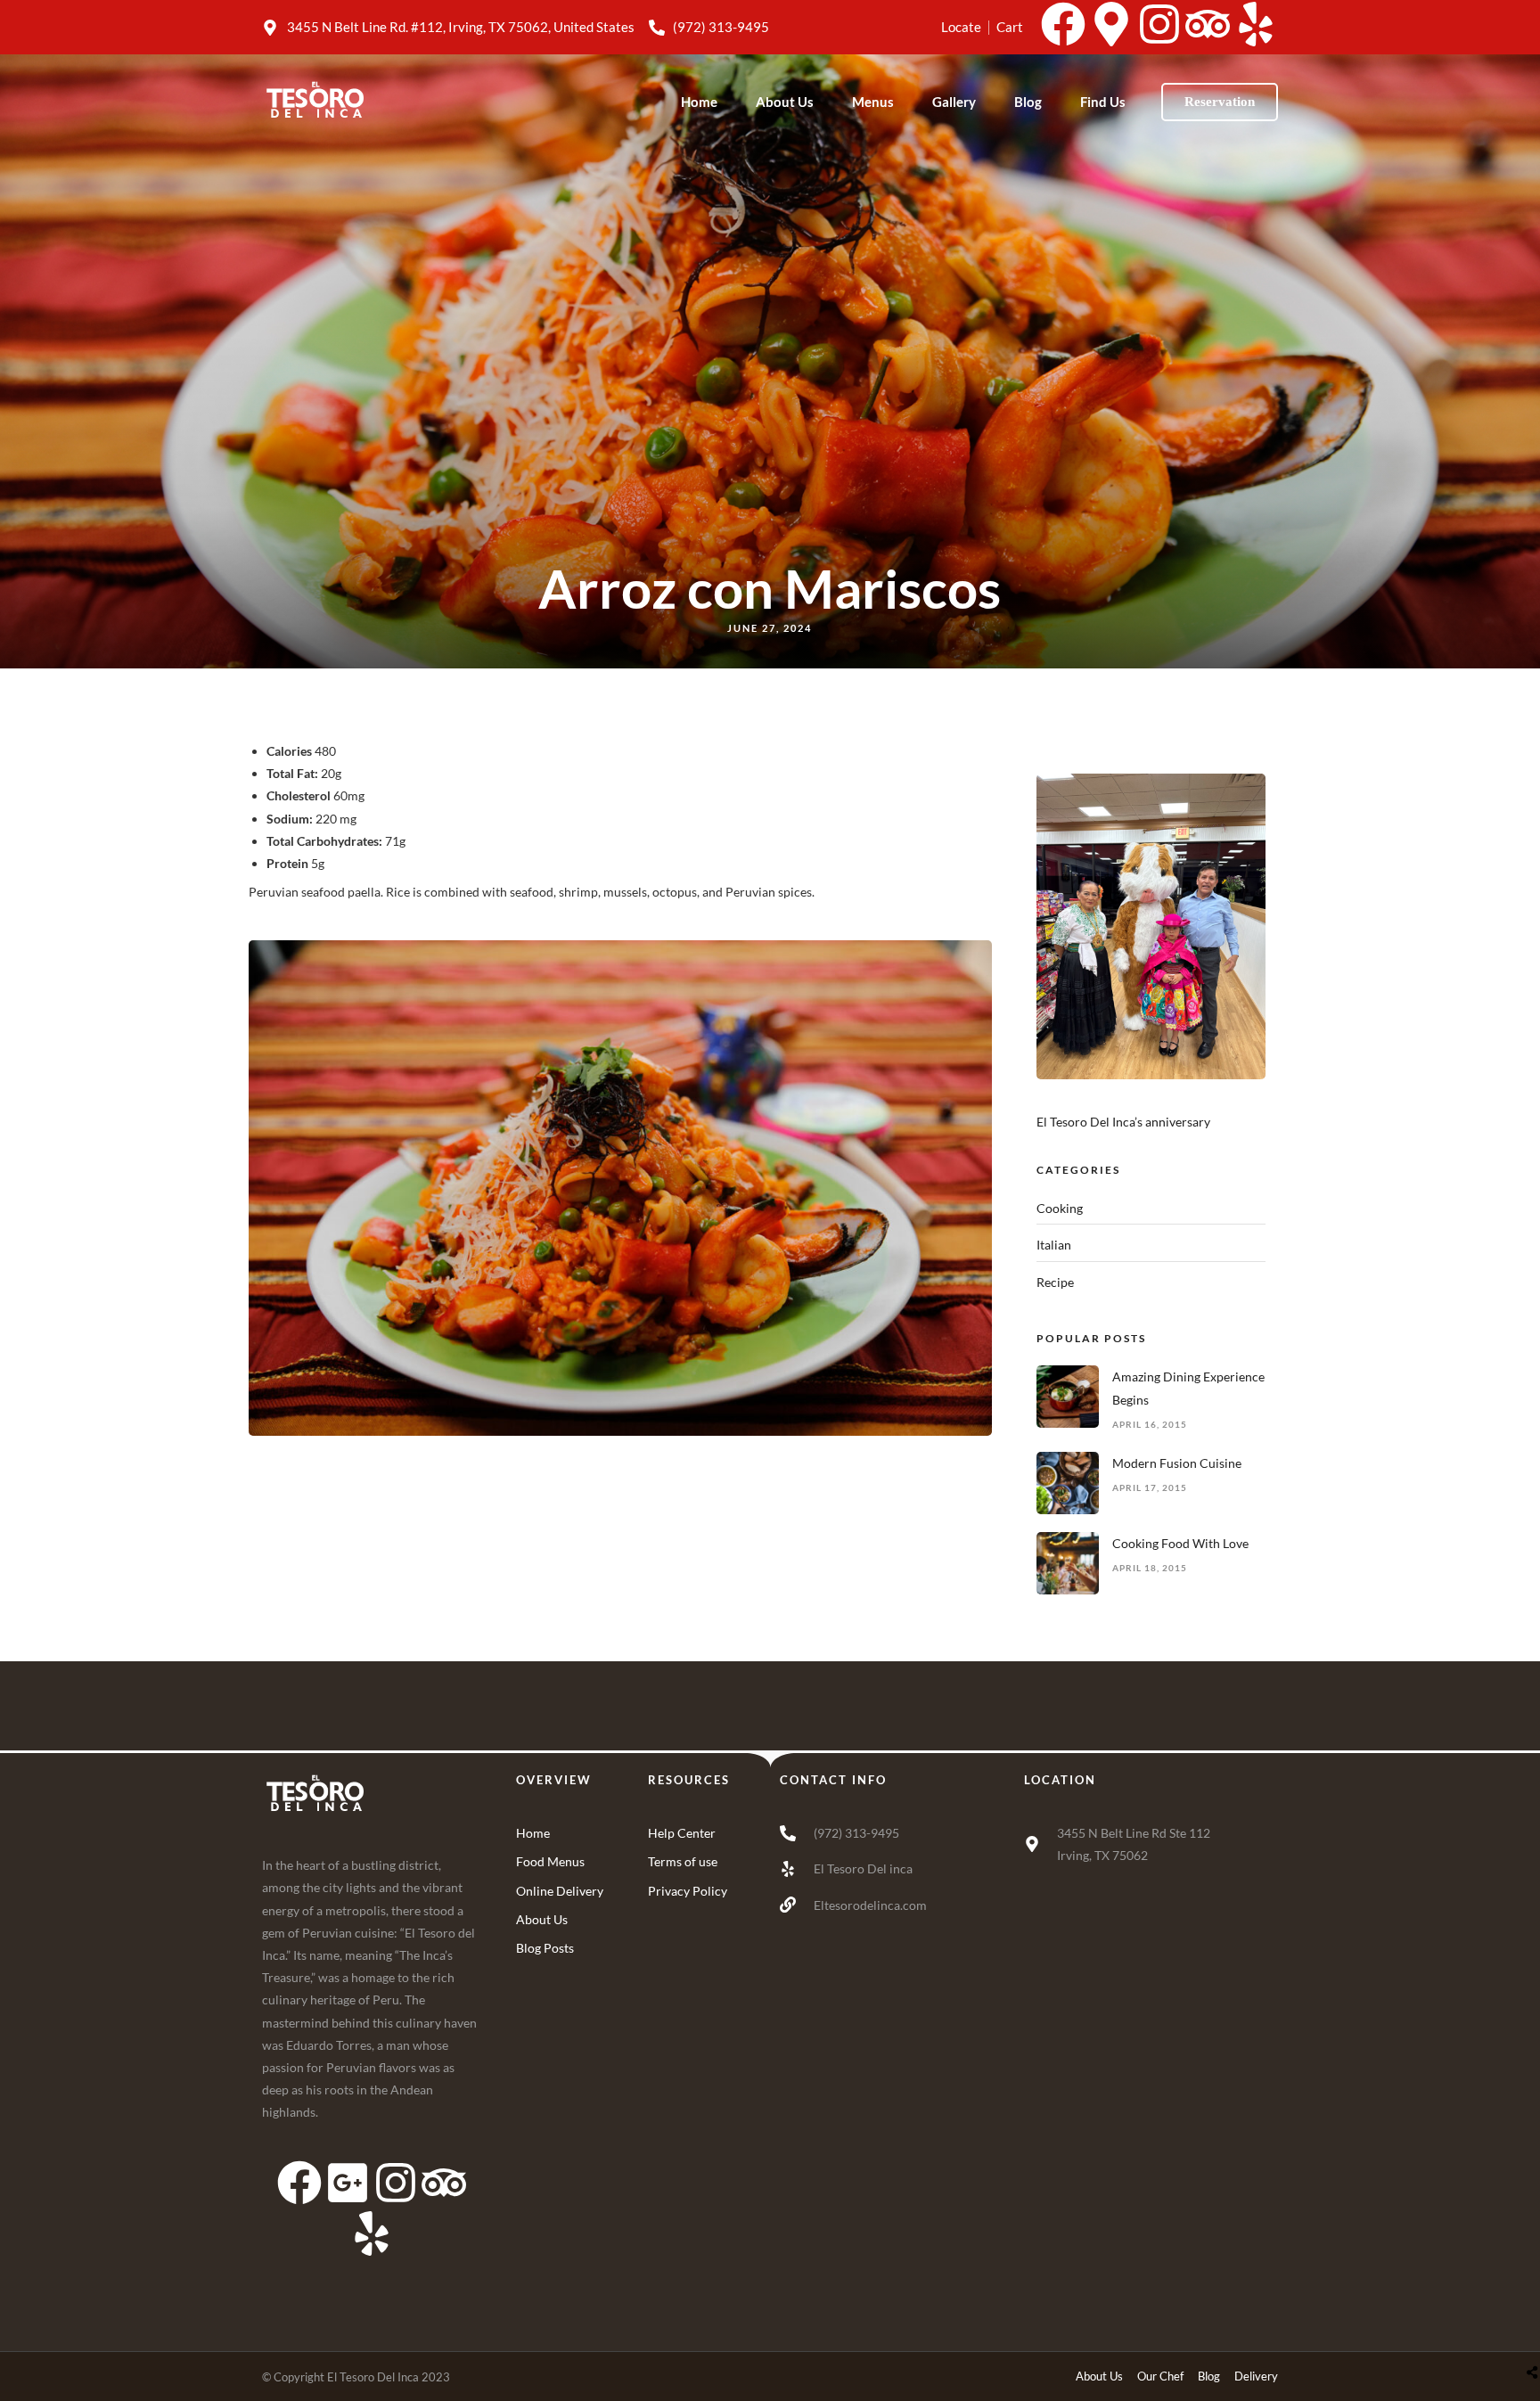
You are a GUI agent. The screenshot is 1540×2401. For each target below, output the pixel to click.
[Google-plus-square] (348, 2183)
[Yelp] (1256, 24)
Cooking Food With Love (1180, 1543)
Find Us (1103, 102)
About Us (785, 102)
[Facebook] (1063, 24)
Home (699, 102)
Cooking (1060, 1208)
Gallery (954, 102)
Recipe (1055, 1282)
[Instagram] (1159, 24)
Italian (1054, 1245)
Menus (873, 102)
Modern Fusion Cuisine (1177, 1463)
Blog (1028, 102)
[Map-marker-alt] (1111, 24)
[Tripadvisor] (1208, 24)
